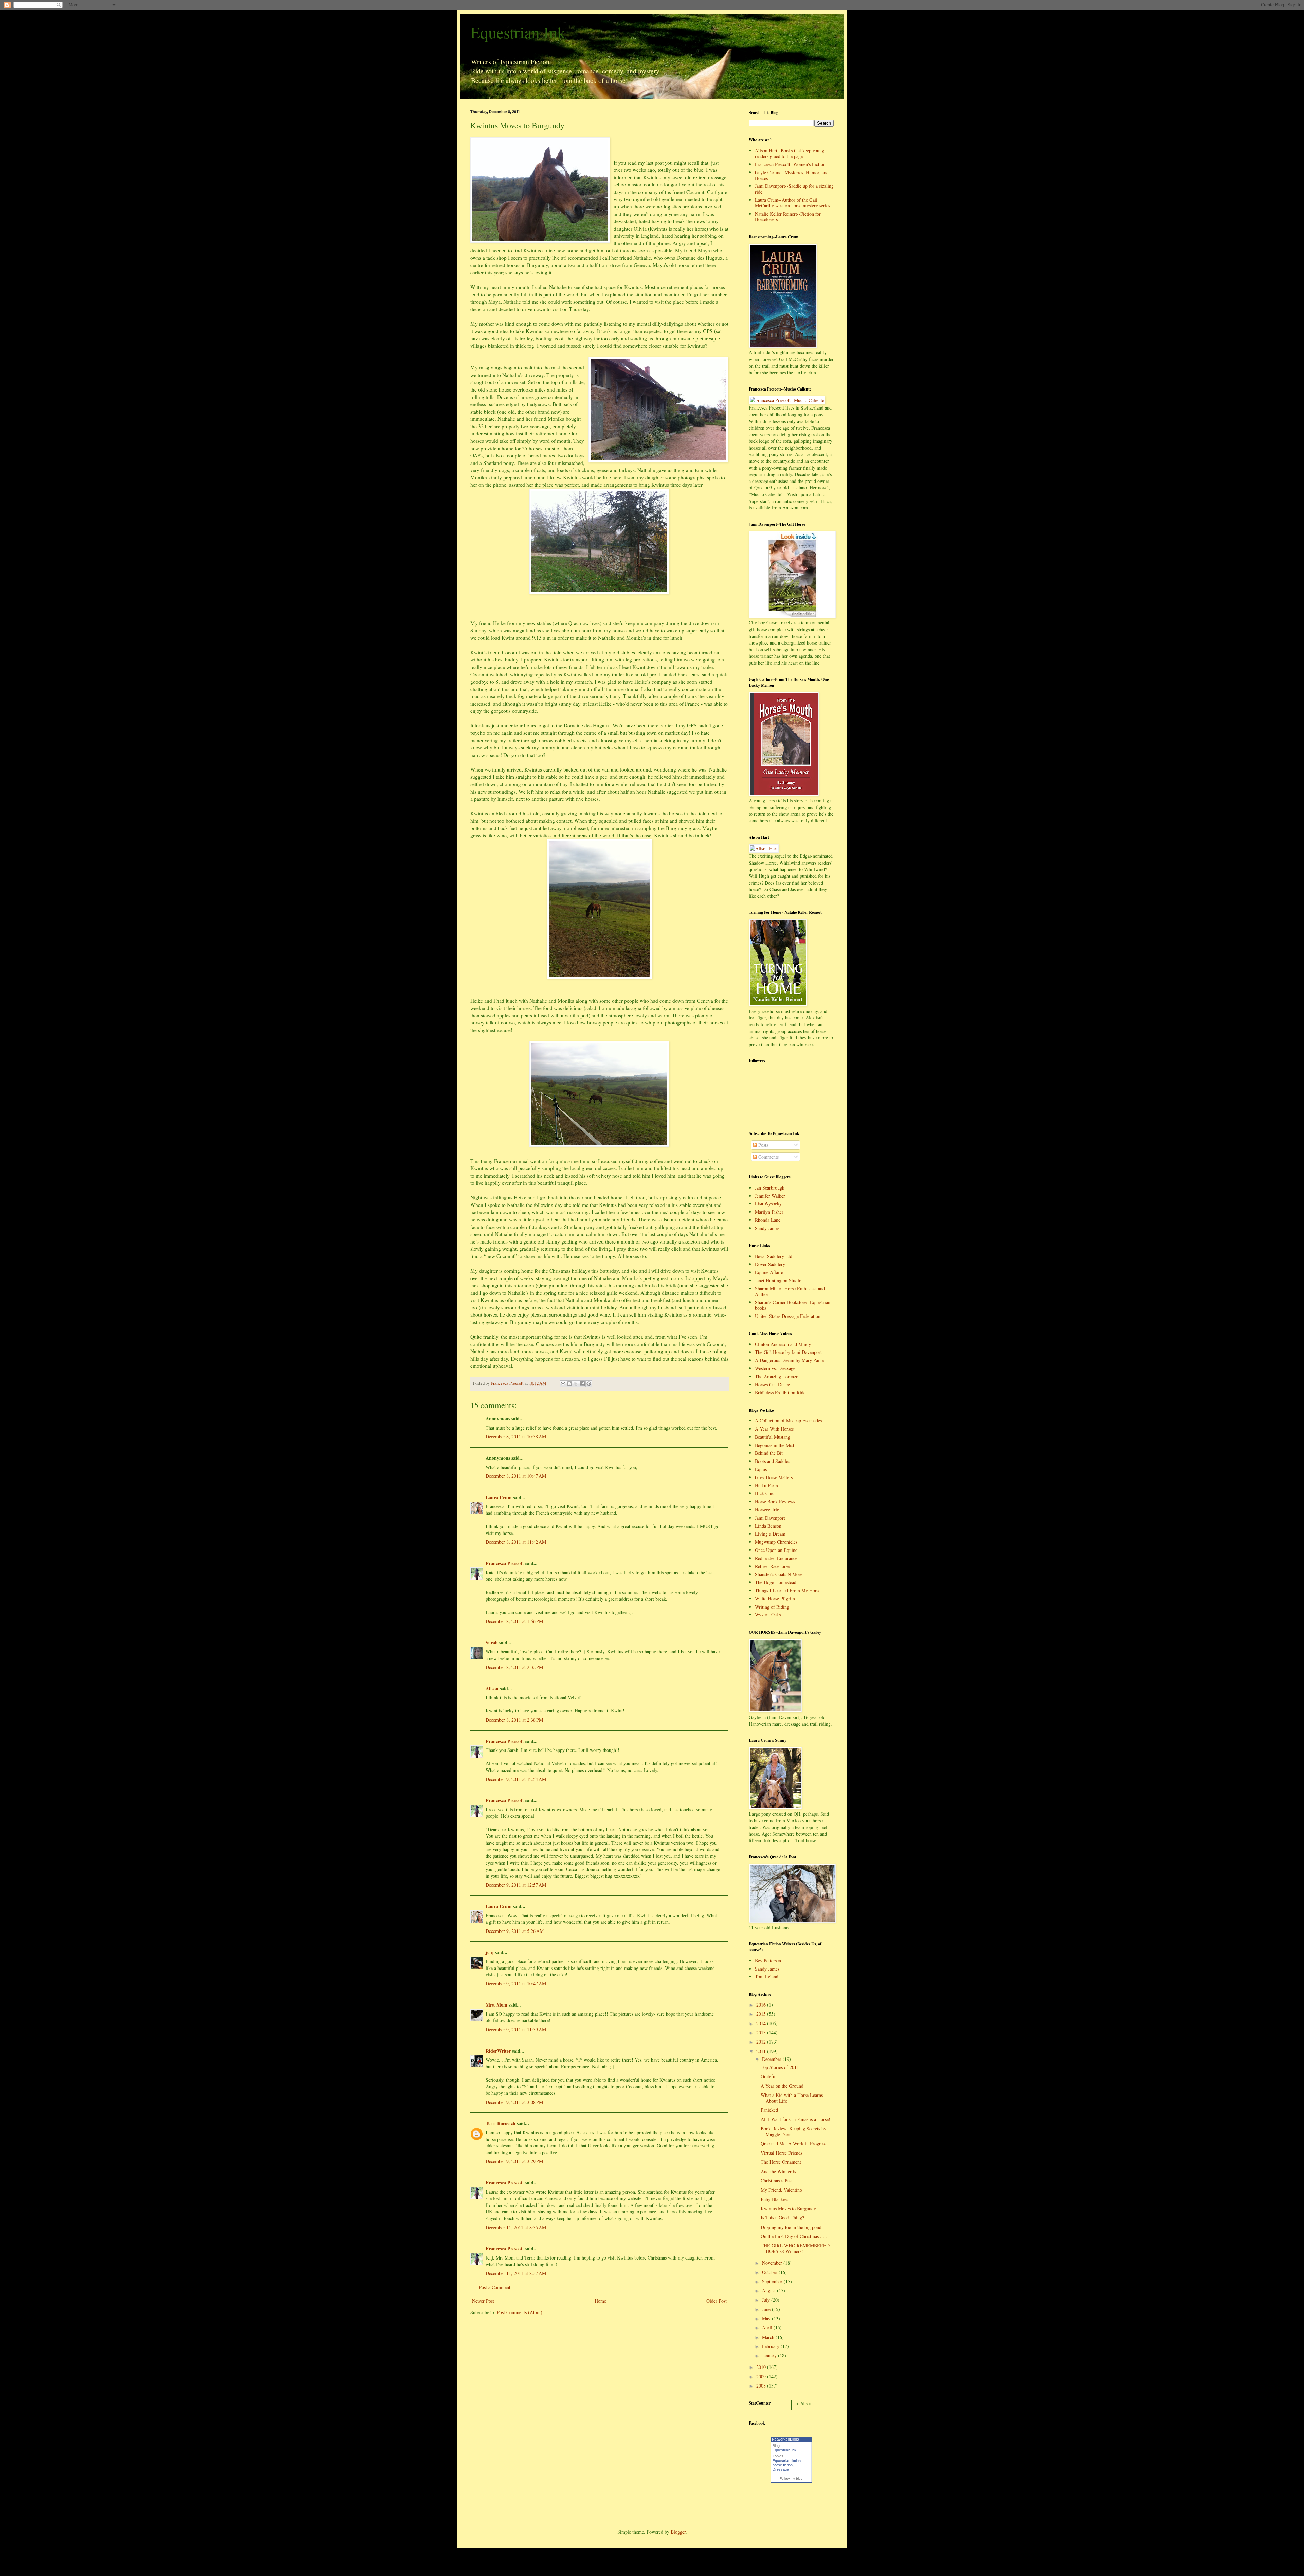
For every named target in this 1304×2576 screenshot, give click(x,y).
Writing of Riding (772, 1607)
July (767, 2300)
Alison (492, 1689)
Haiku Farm (766, 1485)
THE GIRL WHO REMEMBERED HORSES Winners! (795, 2248)
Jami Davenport (770, 1518)
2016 (762, 2005)
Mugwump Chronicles (776, 1542)
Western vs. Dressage (775, 1368)
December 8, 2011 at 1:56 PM (514, 1621)
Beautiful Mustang (773, 1437)
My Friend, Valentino (781, 2190)
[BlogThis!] (569, 1384)
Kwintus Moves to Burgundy (788, 2208)
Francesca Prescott (505, 1563)
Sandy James (767, 1228)
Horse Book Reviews (775, 1501)
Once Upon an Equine (776, 1550)
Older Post (717, 2301)
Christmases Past (777, 2181)
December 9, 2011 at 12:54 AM (516, 1779)
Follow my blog (791, 2478)
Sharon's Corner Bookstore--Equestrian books (793, 1305)
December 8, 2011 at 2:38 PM (514, 1720)
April (768, 2328)
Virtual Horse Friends (782, 2153)
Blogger (678, 2532)
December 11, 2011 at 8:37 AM (516, 2273)
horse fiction (783, 2465)
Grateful (769, 2076)
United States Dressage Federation (788, 1316)
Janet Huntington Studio (778, 1280)
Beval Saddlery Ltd (774, 1256)
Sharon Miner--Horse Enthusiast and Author (790, 1291)
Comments (768, 1157)
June (767, 2309)
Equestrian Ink (518, 32)
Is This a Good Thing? (782, 2218)
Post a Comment (495, 2287)
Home (600, 2301)
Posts (763, 1145)
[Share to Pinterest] (589, 1384)
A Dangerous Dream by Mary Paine (789, 1360)
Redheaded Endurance (776, 1558)
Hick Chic (765, 1493)
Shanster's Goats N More (779, 1574)
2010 (762, 2367)
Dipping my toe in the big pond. (792, 2227)
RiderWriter (498, 2051)
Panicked (769, 2110)
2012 (762, 2042)
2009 (762, 2377)
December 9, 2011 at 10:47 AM (516, 1984)
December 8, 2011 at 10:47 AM (516, 1476)
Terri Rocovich (501, 2123)
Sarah (492, 1642)
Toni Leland (767, 1976)
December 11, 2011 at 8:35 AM (516, 2227)
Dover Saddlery (770, 1264)
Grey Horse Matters (774, 1477)
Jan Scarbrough (770, 1188)
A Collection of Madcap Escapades (788, 1421)
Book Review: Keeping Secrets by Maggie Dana (793, 2131)
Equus (761, 1469)
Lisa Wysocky (768, 1204)
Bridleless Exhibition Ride (780, 1392)
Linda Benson (768, 1526)
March (769, 2337)
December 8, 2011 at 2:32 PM (514, 1667)
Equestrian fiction (787, 2461)
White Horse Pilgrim (775, 1599)
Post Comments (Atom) (520, 2312)
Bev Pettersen (768, 1961)
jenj (490, 1952)
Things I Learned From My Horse (788, 1590)
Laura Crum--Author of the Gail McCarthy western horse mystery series (792, 203)
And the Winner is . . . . (784, 2171)
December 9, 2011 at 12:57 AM (516, 1885)
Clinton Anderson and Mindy (783, 1344)
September (773, 2281)
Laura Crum (499, 1497)
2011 (762, 2051)
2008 (762, 2386)
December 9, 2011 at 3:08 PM (514, 2102)
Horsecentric (767, 1510)
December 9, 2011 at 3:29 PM (514, 2161)
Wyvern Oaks (768, 1614)
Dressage (781, 2469)
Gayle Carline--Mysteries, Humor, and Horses (792, 175)
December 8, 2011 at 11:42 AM (516, 1542)
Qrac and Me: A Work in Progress (793, 2144)
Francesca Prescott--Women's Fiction (790, 164)
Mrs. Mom (496, 2005)
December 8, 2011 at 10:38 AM (516, 1437)
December (772, 2059)
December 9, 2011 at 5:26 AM (515, 1931)
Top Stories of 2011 (780, 2067)
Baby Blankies (774, 2199)
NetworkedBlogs (785, 2439)
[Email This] (563, 1384)
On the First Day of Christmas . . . (794, 2236)
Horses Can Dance (772, 1385)
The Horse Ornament (781, 2162)
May (767, 2318)
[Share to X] (576, 1384)
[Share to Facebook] (582, 1384)
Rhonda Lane (768, 1220)
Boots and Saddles (772, 1461)
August (769, 2291)
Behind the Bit (769, 1453)
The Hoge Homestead (776, 1582)
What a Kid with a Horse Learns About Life (792, 2098)
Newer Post (483, 2301)
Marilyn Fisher (769, 1212)
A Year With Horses (774, 1429)
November (773, 2263)
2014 (762, 2023)
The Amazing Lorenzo (777, 1376)
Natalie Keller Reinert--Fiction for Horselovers (788, 217)
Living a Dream (770, 1534)
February (771, 2346)
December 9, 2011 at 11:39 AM (516, 2029)
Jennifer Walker (770, 1196)
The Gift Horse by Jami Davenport (788, 1352)
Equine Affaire (769, 1272)
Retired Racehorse (772, 1566)
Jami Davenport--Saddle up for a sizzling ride (794, 189)
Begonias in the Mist (775, 1445)
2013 (762, 2033)
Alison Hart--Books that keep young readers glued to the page (790, 153)
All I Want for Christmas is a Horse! (795, 2119)
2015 (762, 2014)
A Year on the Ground (782, 2086)
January (770, 2355)
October (770, 2272)
